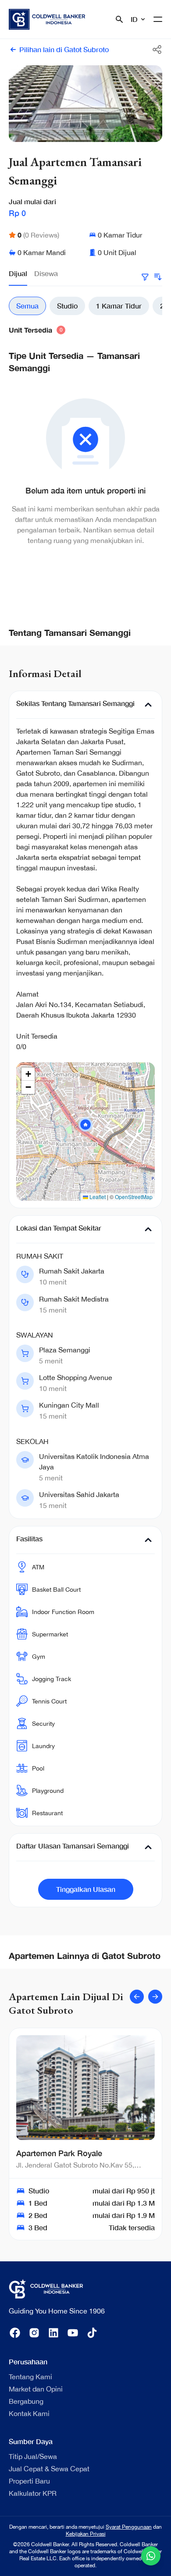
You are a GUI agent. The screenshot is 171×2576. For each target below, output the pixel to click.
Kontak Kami (29, 2413)
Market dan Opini (36, 2389)
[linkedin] (53, 2333)
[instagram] (34, 2333)
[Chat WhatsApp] (151, 2556)
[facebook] (15, 2333)
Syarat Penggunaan (129, 2527)
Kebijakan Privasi (86, 2534)
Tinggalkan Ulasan (86, 1889)
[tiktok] (92, 2333)
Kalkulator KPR (33, 2493)
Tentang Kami (30, 2377)
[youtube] (73, 2333)
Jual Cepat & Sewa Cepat (49, 2469)
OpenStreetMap (134, 1197)
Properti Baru (29, 2481)
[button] (85, 1125)
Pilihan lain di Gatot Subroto (64, 49)
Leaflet (97, 1197)
